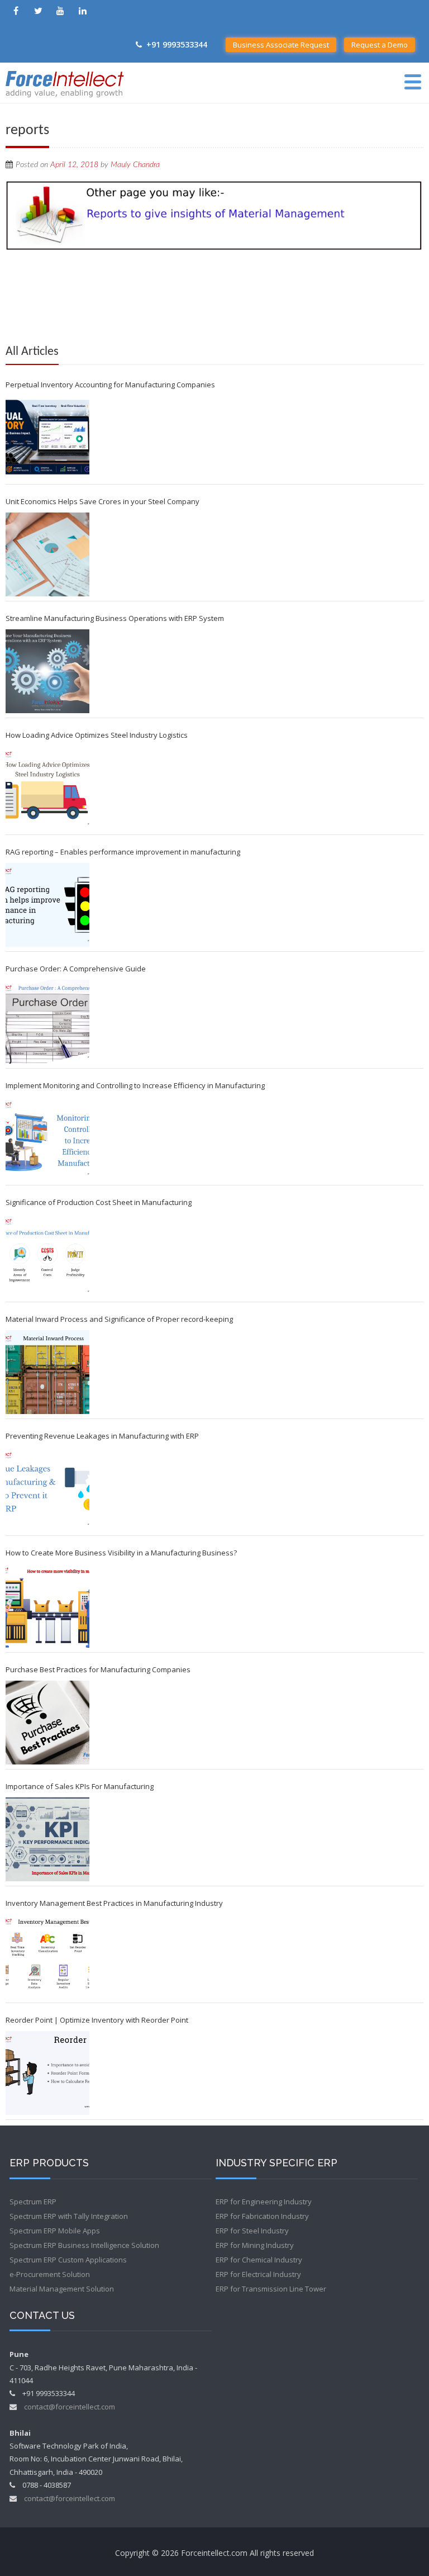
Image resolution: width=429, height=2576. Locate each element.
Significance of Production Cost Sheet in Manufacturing (99, 1202)
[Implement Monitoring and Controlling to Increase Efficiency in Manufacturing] (47, 1138)
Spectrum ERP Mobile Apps (55, 2231)
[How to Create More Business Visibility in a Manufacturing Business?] (47, 1606)
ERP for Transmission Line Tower (271, 2289)
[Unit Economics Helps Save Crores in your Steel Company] (47, 554)
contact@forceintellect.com (70, 2407)
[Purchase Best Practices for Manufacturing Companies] (47, 1723)
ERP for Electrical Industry (258, 2274)
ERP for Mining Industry (255, 2245)
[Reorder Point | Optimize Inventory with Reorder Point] (47, 2073)
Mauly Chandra (135, 165)
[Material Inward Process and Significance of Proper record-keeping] (47, 1372)
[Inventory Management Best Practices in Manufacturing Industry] (47, 1956)
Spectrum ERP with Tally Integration (69, 2216)
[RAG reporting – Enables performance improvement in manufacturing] (47, 905)
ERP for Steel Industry (252, 2231)
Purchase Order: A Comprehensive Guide (76, 969)
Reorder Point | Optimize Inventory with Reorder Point (97, 2020)
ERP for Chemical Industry (259, 2260)
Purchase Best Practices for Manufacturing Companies (98, 1669)
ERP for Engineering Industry (264, 2202)
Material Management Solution (62, 2289)
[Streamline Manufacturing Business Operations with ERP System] (47, 671)
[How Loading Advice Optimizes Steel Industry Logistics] (47, 788)
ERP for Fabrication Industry (262, 2216)
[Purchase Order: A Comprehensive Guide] (47, 1022)
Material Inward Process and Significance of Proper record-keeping (119, 1319)
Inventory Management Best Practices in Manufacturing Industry (114, 1903)
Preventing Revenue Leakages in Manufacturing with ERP (102, 1436)
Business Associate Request (281, 45)
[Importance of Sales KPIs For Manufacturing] (47, 1839)
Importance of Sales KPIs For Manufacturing (80, 1786)
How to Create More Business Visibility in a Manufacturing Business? (121, 1553)
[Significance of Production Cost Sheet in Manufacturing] (47, 1255)
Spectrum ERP (33, 2202)
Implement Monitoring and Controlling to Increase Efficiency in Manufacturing (135, 1085)
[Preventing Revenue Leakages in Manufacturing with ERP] (47, 1489)
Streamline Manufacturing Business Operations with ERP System (115, 618)
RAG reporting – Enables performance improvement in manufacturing (123, 852)
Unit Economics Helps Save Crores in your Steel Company (103, 501)
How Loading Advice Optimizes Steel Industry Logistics (97, 735)
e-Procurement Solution (50, 2274)
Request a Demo (380, 45)
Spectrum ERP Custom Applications (68, 2260)
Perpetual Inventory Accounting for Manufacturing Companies (110, 385)
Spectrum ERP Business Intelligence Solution (84, 2245)
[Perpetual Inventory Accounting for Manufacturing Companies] (47, 438)
